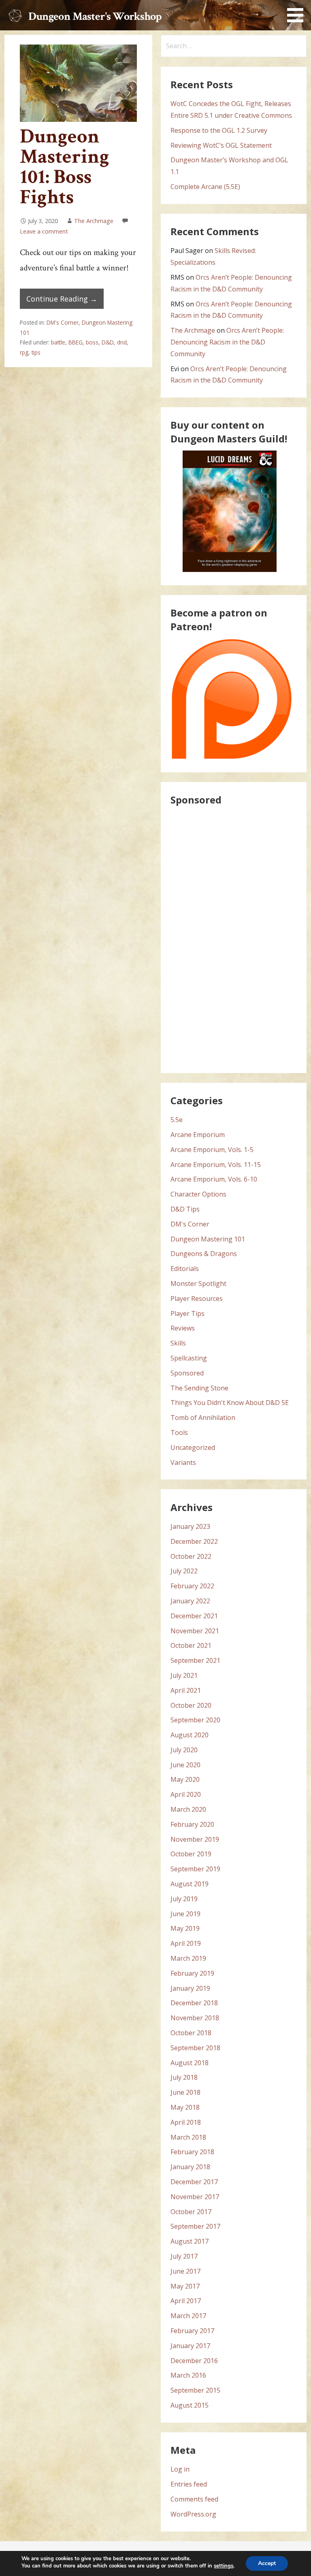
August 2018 (190, 2063)
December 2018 (194, 2003)
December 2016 (194, 2361)
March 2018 (188, 2137)
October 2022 (191, 1556)
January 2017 (190, 2346)
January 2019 (190, 1988)
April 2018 (186, 2122)
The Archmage (94, 221)
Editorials (185, 1269)
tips (36, 352)
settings (224, 2566)
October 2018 (191, 2033)
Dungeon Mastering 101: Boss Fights (65, 167)
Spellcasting (189, 1358)
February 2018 (192, 2152)
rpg (24, 352)
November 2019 (195, 1839)
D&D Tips (185, 1209)
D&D (108, 342)
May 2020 (185, 1779)
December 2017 (194, 2182)
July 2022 (184, 1571)
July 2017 (184, 2256)
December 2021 (194, 1616)
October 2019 (191, 1854)
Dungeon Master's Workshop (95, 16)
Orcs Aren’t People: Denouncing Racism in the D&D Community (227, 342)
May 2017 (185, 2286)
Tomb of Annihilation (203, 1418)
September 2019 (195, 1869)
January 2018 (190, 2167)
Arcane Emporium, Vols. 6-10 (214, 1179)
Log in (180, 2469)
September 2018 (195, 2048)
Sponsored (187, 1373)
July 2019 (184, 1899)
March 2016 (188, 2375)
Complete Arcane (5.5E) (205, 187)
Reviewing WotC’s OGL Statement (221, 145)
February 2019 (192, 1973)
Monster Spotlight (198, 1284)
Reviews (183, 1328)
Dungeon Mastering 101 (208, 1239)
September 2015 (195, 2390)
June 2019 (185, 1914)
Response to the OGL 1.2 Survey (219, 130)
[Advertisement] (231, 937)
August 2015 (190, 2405)
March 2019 (188, 1958)
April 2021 (186, 1690)
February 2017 (192, 2331)
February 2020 (192, 1824)
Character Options (198, 1194)
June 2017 (185, 2271)
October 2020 (191, 1705)
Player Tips (187, 1314)
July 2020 (184, 1750)
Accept (267, 2563)
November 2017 (195, 2197)
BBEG (76, 342)
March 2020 (188, 1809)
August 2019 (190, 1884)
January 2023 (190, 1526)
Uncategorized (193, 1447)
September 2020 (195, 1720)
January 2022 (190, 1601)
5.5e (177, 1120)
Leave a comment (44, 231)
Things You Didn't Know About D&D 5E (230, 1403)
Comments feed (194, 2499)
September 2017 (195, 2226)
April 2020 (186, 1794)
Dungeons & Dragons (204, 1254)
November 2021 (195, 1631)
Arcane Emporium (198, 1135)
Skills (178, 1343)
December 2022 (194, 1541)
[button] (298, 13)
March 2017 (188, 2316)
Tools (179, 1433)
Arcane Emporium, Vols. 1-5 (212, 1150)
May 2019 (185, 1928)
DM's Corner (63, 322)
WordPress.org (193, 2514)
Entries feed (189, 2484)
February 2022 (192, 1586)
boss (92, 342)
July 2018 (184, 2077)
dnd (122, 342)
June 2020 (185, 1765)
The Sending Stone (199, 1388)
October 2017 (191, 2212)
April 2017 (186, 2301)
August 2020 (190, 1735)
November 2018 (195, 2018)
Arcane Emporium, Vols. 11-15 (216, 1165)
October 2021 (191, 1645)
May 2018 (185, 2107)
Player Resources (197, 1299)
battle (58, 342)
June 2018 (185, 2092)
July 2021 (184, 1675)
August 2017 (190, 2241)
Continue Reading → (62, 299)
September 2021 (195, 1660)
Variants (183, 1462)
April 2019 (186, 1943)
